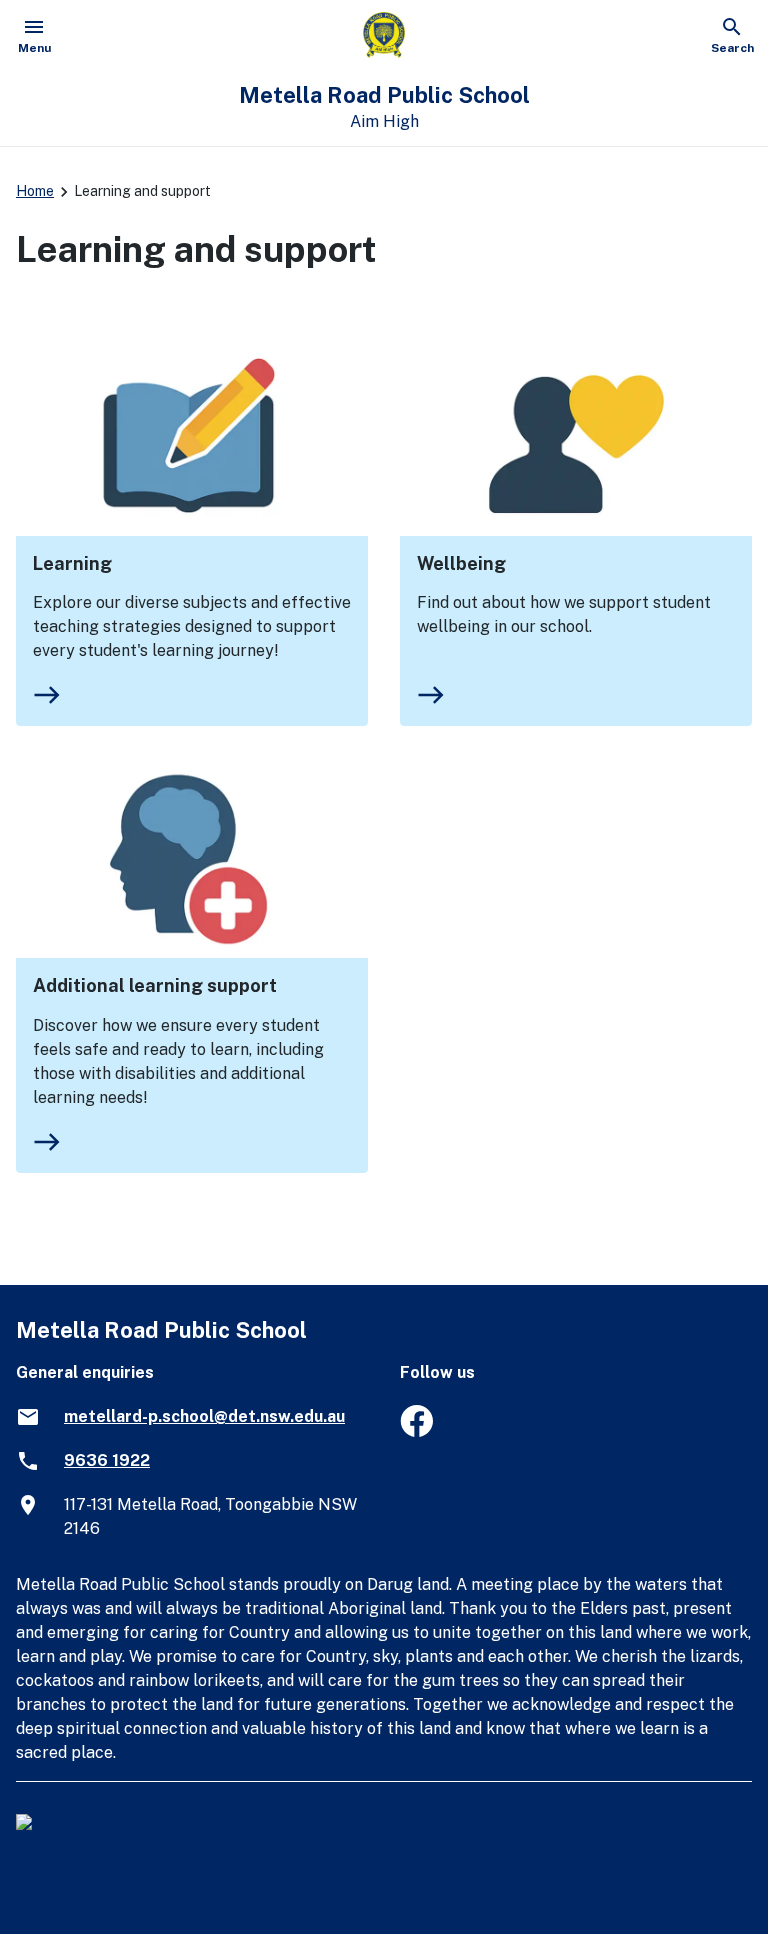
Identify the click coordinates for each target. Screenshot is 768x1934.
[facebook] (416, 1431)
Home (35, 191)
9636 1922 (107, 1460)
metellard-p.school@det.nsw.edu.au (204, 1416)
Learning (72, 563)
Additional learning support (155, 985)
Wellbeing (461, 563)
